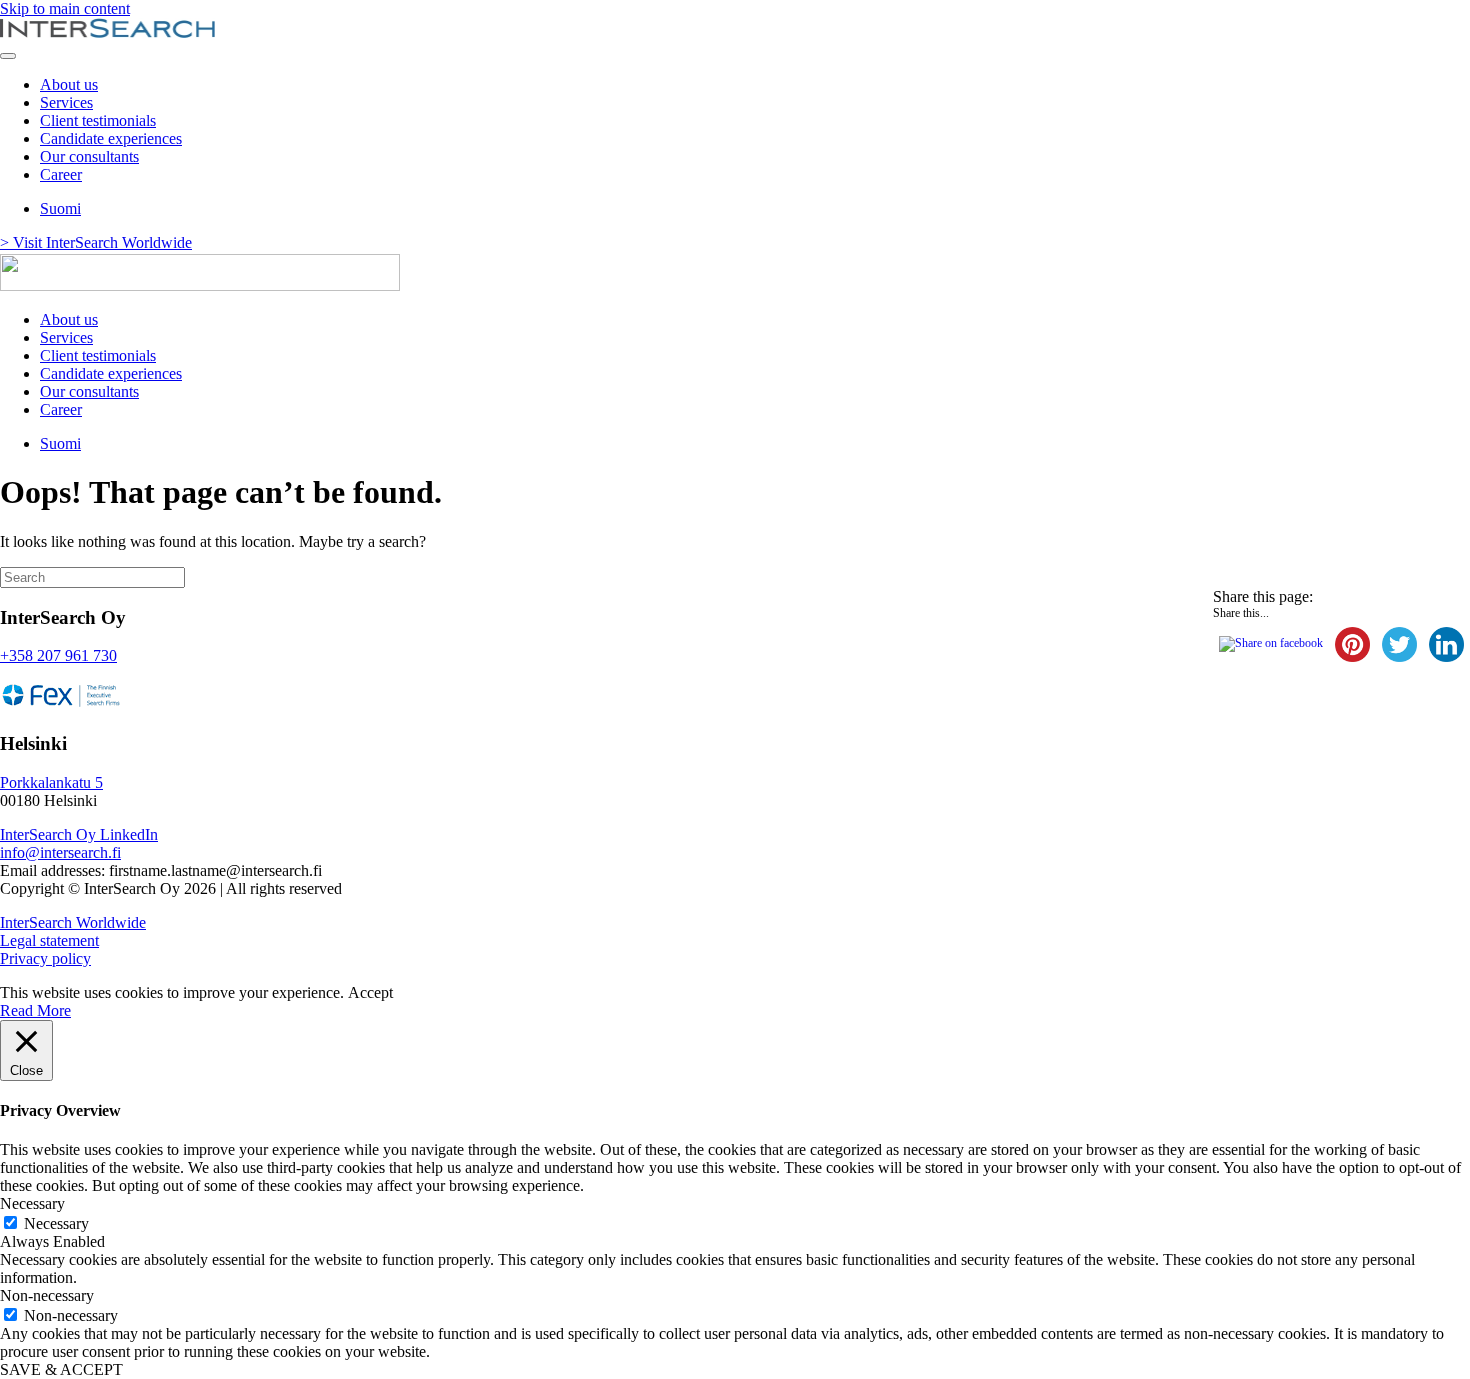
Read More (35, 1010)
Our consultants (89, 156)
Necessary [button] (32, 1203)
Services (66, 102)
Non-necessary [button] (47, 1295)
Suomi (60, 208)
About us (69, 84)
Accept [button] (370, 992)
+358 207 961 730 (58, 655)
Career (61, 174)
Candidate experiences (111, 138)
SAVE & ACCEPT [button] (61, 1369)
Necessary (56, 1223)
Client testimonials (98, 120)
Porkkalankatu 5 (51, 782)
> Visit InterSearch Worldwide (96, 242)
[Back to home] (107, 32)
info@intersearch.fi (60, 852)
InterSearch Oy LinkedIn (79, 834)
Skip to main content (65, 8)
